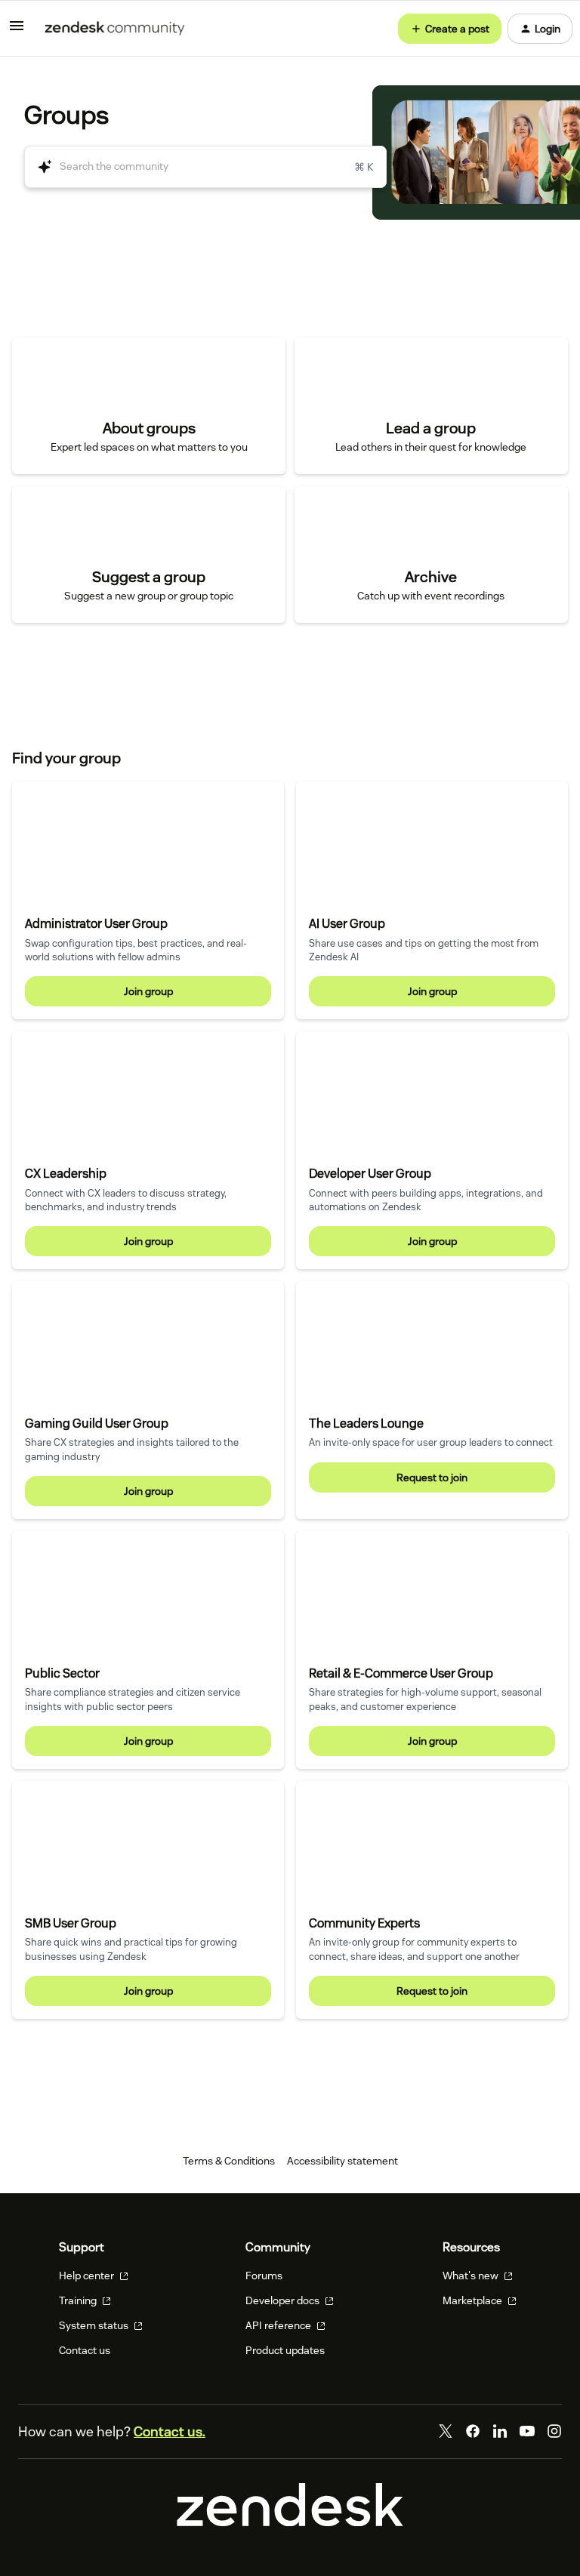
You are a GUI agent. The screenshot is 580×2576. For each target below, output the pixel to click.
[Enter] (39, 167)
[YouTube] (527, 2431)
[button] (17, 31)
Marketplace (474, 2300)
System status (95, 2325)
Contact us (85, 2350)
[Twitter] (446, 2431)
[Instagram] (554, 2431)
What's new (472, 2276)
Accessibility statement (342, 2161)
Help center (88, 2276)
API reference (279, 2325)
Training (79, 2300)
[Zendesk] (290, 2522)
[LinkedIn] (500, 2431)
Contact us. (170, 2431)
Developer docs (284, 2300)
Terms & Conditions (229, 2161)
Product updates (285, 2350)
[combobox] (205, 167)
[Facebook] (473, 2431)
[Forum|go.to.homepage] (115, 29)
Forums (264, 2276)
